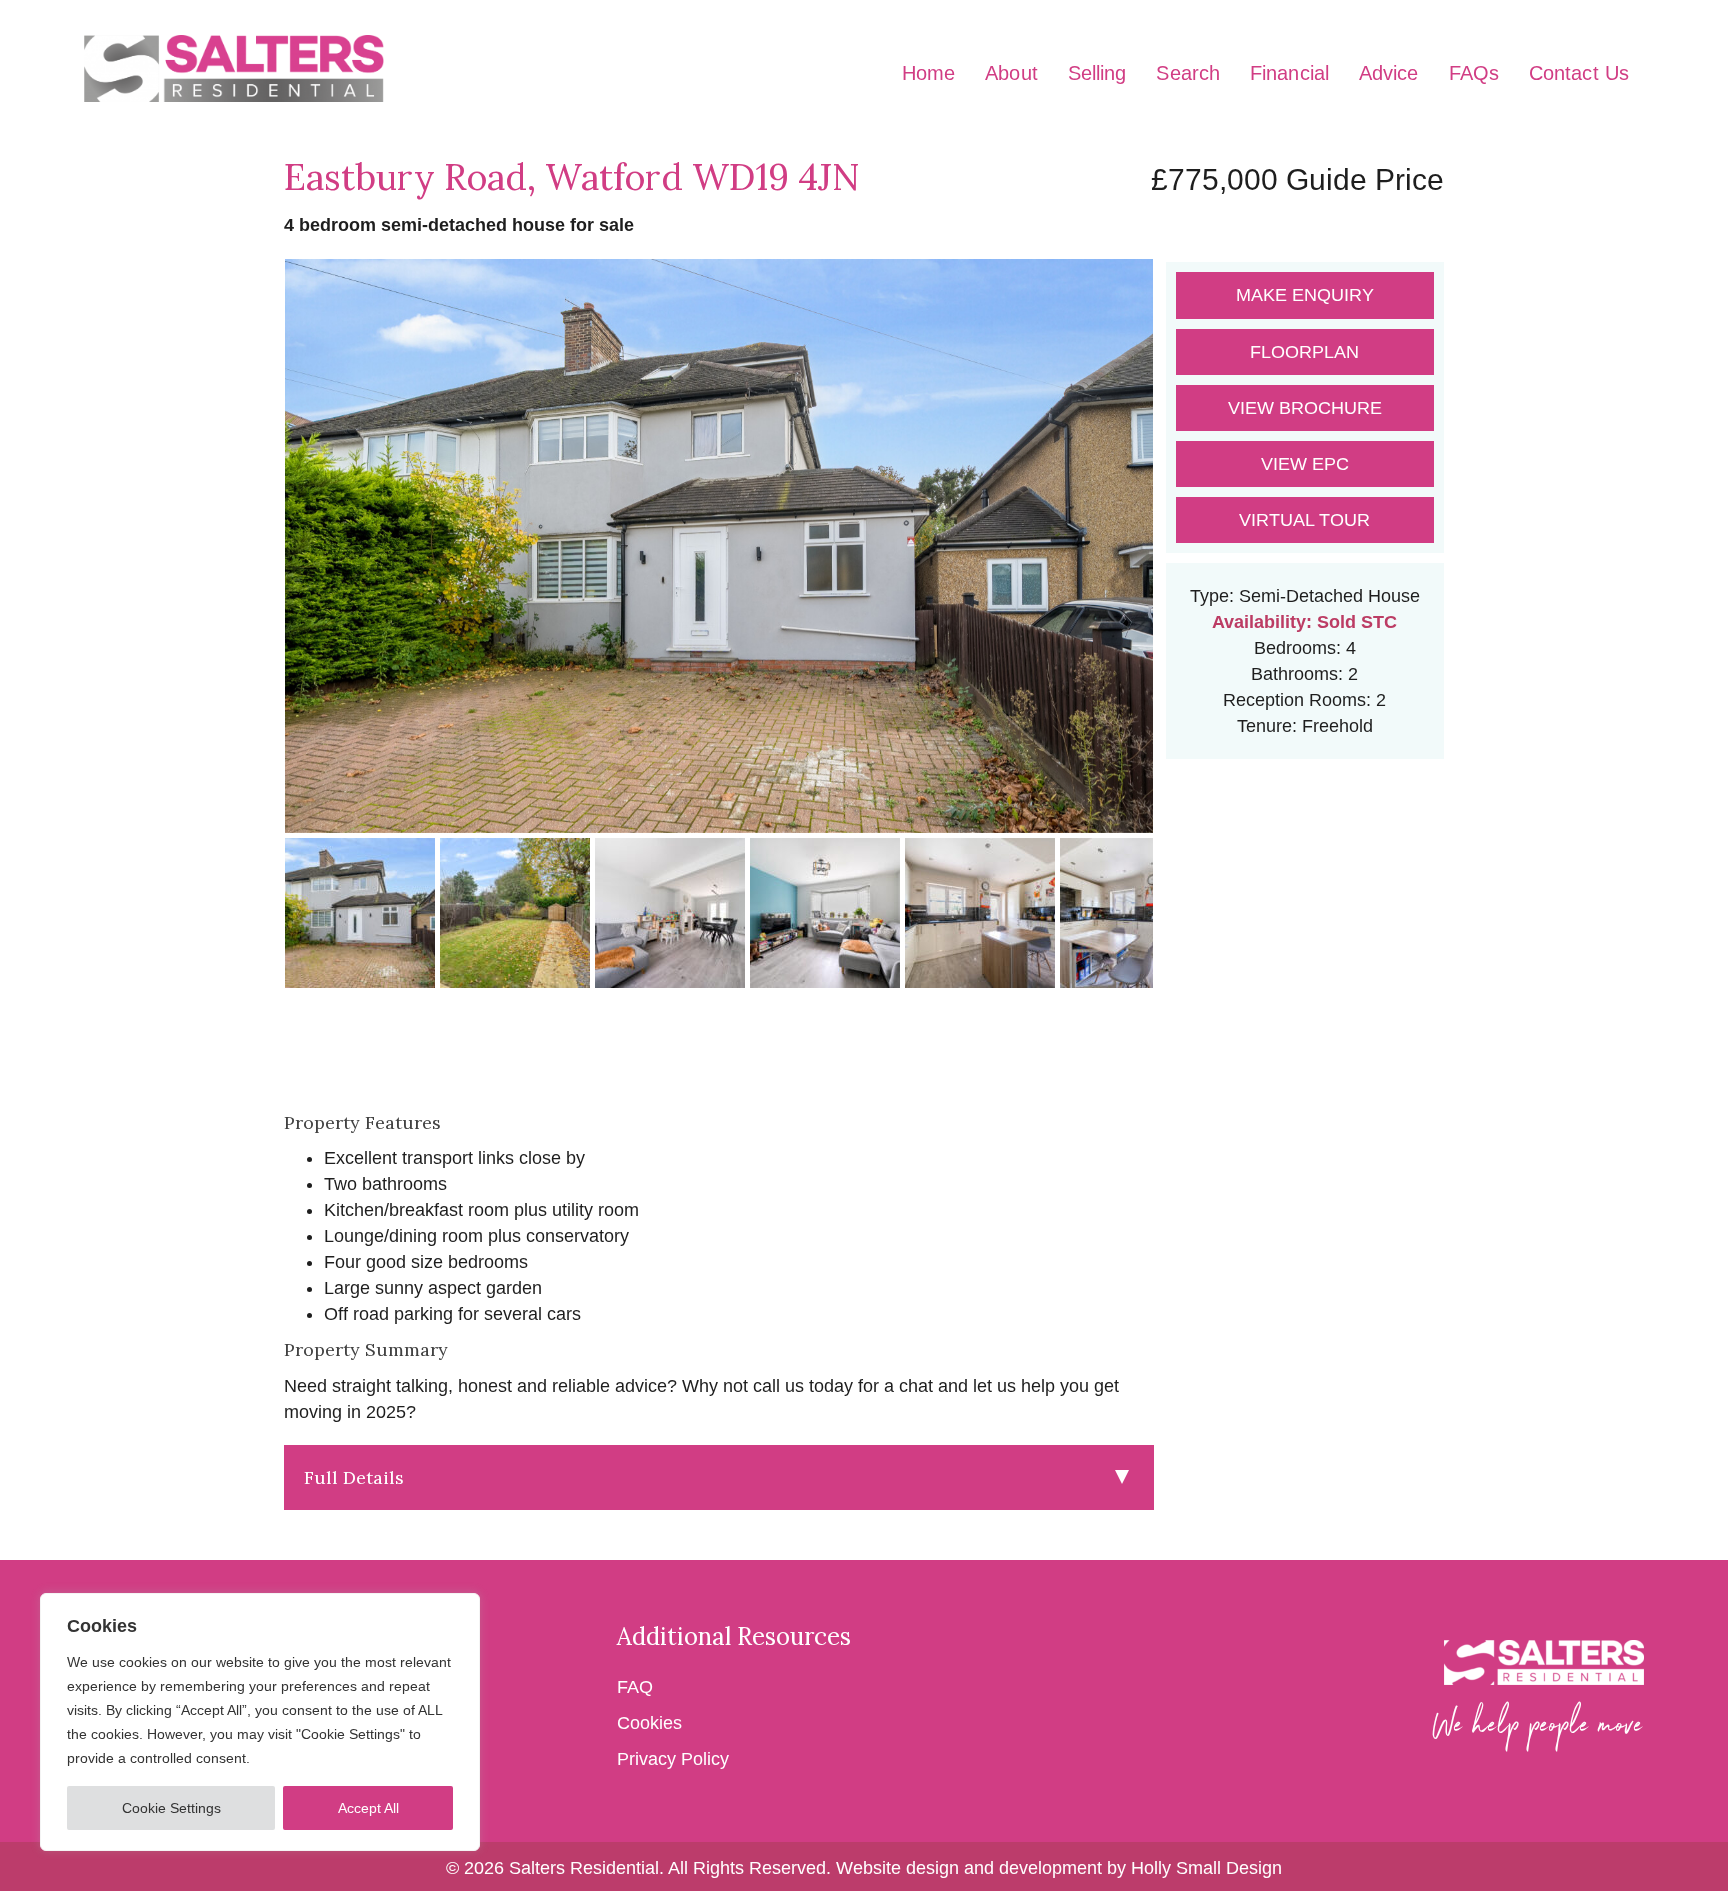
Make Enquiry (1305, 295)
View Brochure (1305, 408)
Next (1184, 565)
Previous (253, 565)
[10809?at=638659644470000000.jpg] (719, 546)
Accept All (368, 1808)
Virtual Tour (1304, 520)
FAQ (637, 1687)
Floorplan (1304, 352)
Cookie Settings (171, 1808)
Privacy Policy (673, 1759)
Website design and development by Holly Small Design (1059, 1868)
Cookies (649, 1723)
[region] (260, 1722)
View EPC (1305, 464)
